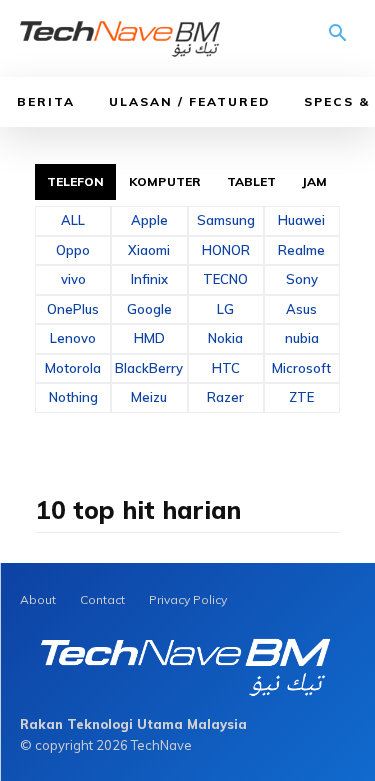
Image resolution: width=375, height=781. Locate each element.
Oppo (73, 250)
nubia (302, 338)
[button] (338, 40)
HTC (226, 368)
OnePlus (73, 309)
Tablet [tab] (252, 181)
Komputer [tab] (165, 181)
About (38, 599)
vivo (73, 279)
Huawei (301, 220)
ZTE (301, 397)
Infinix (149, 279)
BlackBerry (149, 368)
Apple (149, 220)
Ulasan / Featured (189, 101)
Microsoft (301, 368)
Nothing (73, 397)
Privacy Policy (188, 599)
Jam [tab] (314, 181)
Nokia (225, 338)
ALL (73, 220)
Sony (302, 279)
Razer (225, 397)
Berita (46, 101)
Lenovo (73, 338)
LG (225, 309)
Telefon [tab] (76, 181)
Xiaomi (149, 250)
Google (149, 309)
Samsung (226, 220)
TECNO (225, 279)
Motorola (73, 368)
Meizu (149, 397)
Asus (301, 309)
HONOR (226, 250)
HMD (149, 338)
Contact (102, 599)
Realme (301, 250)
